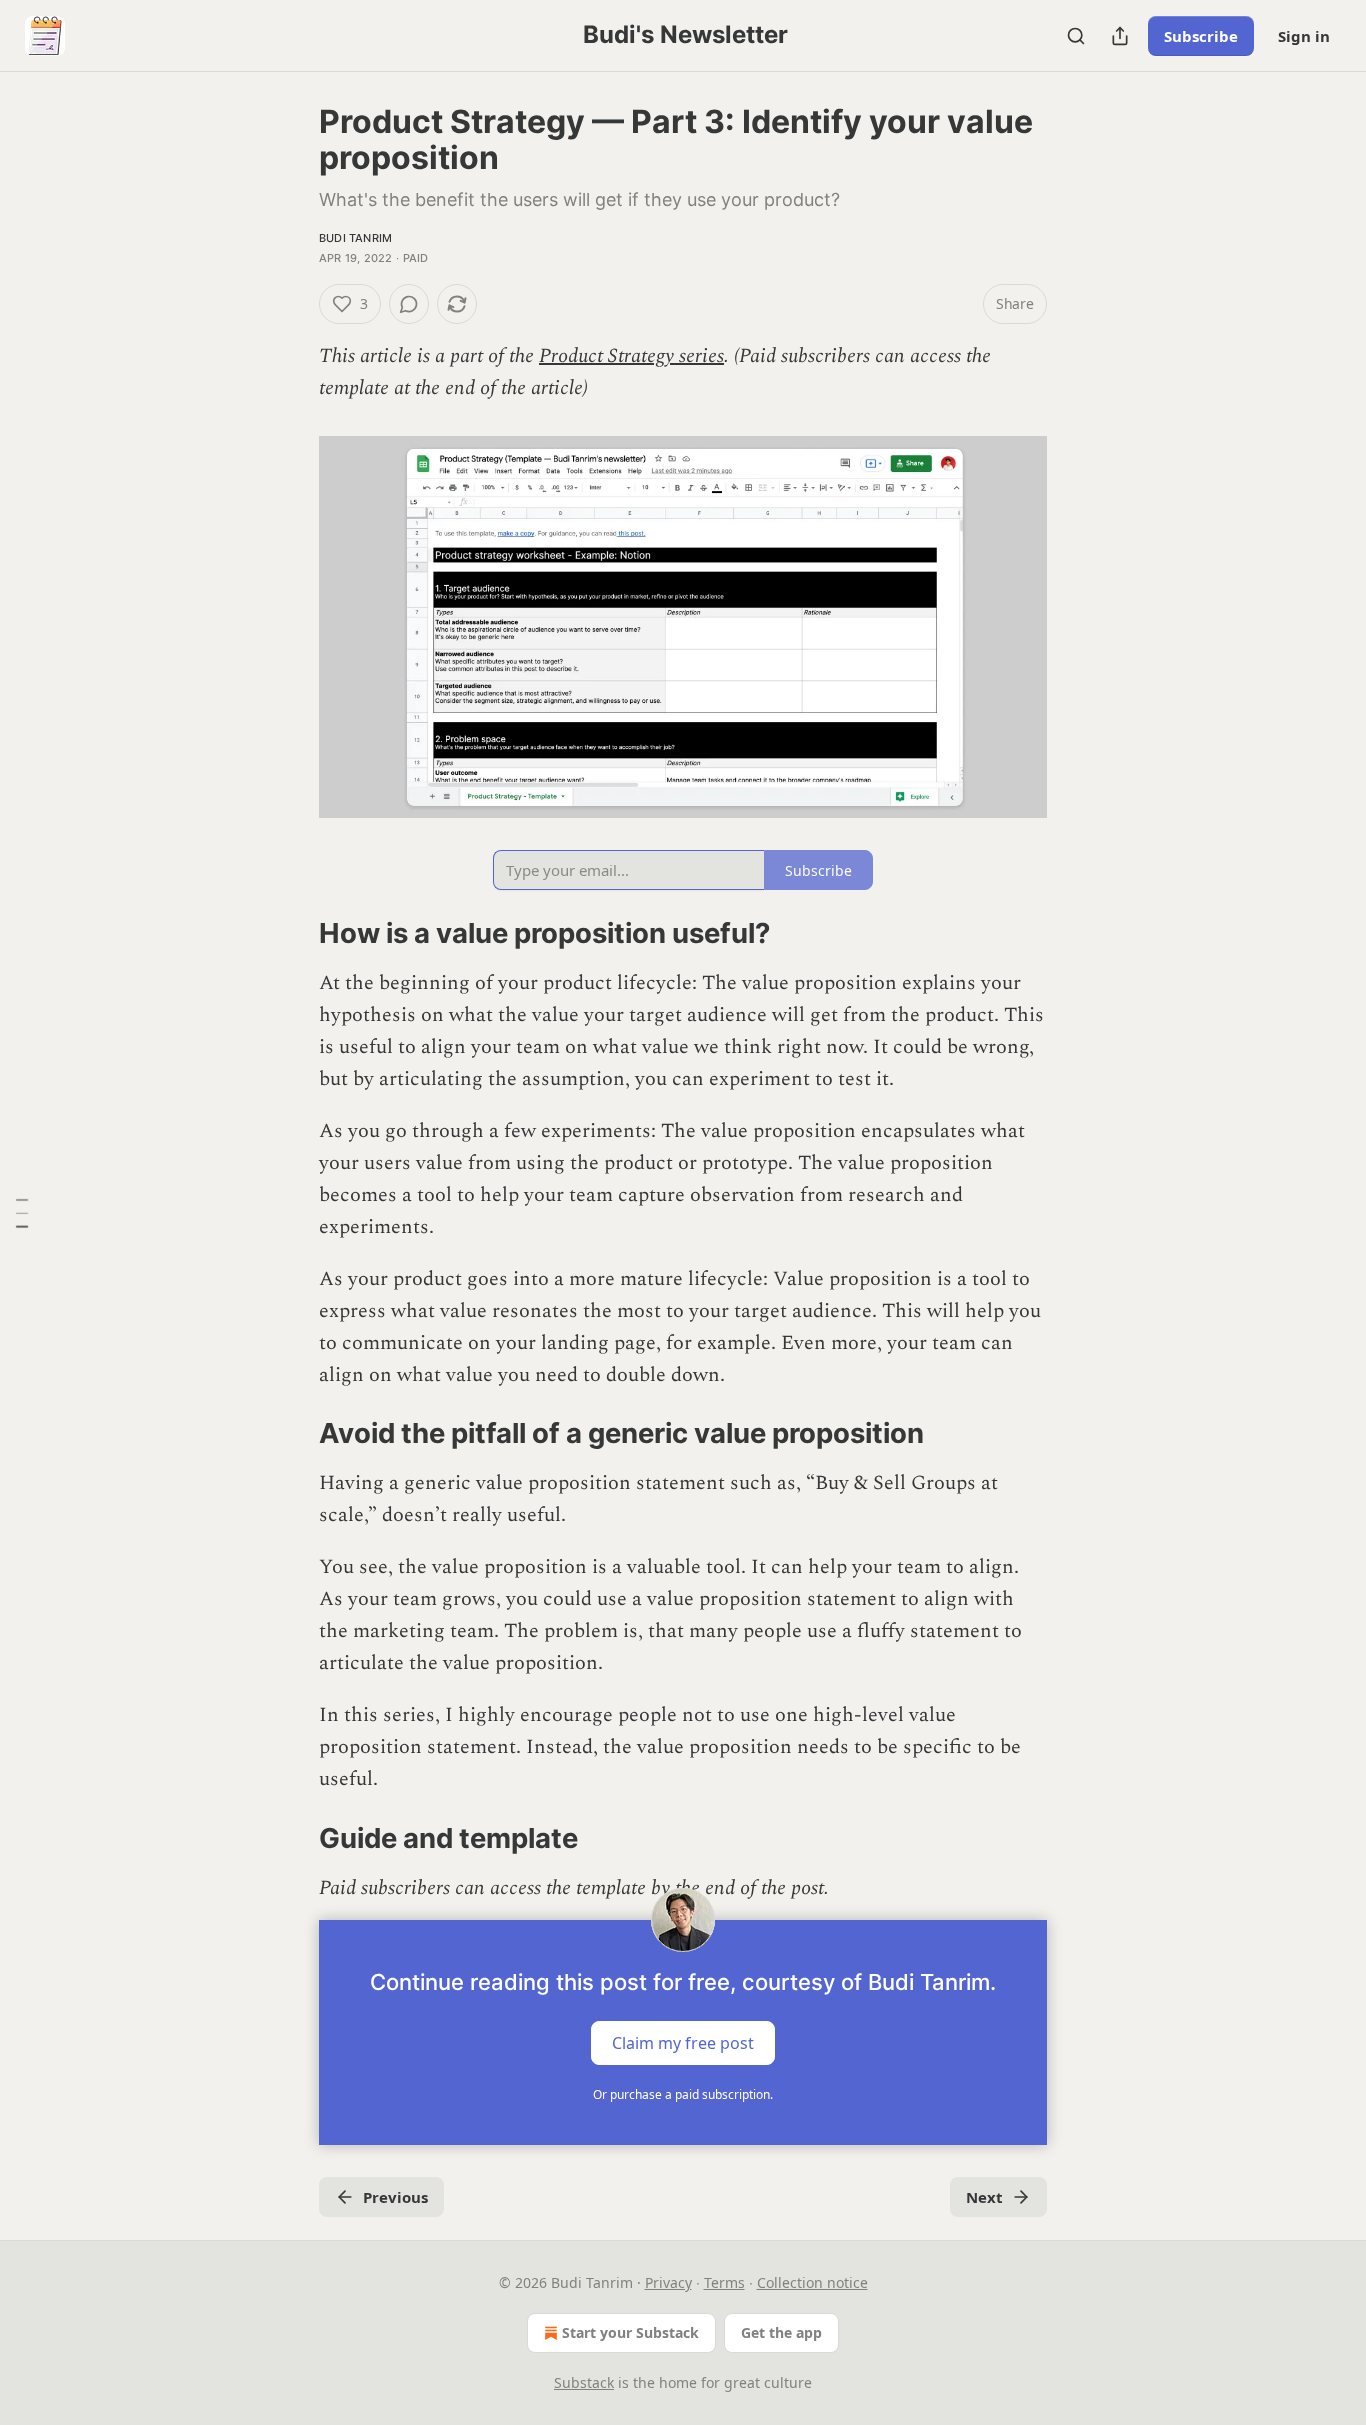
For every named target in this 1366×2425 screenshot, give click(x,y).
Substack (584, 2382)
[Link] (291, 934)
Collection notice (812, 2282)
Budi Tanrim (355, 238)
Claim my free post (683, 2043)
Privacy (668, 2282)
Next (984, 2197)
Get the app (781, 2332)
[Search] (1076, 36)
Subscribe (1201, 36)
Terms (724, 2282)
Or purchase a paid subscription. (683, 2094)
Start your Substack (630, 2332)
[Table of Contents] (22, 1213)
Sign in (1304, 36)
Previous (395, 2197)
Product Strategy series (631, 356)
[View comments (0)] (409, 304)
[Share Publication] (1120, 36)
